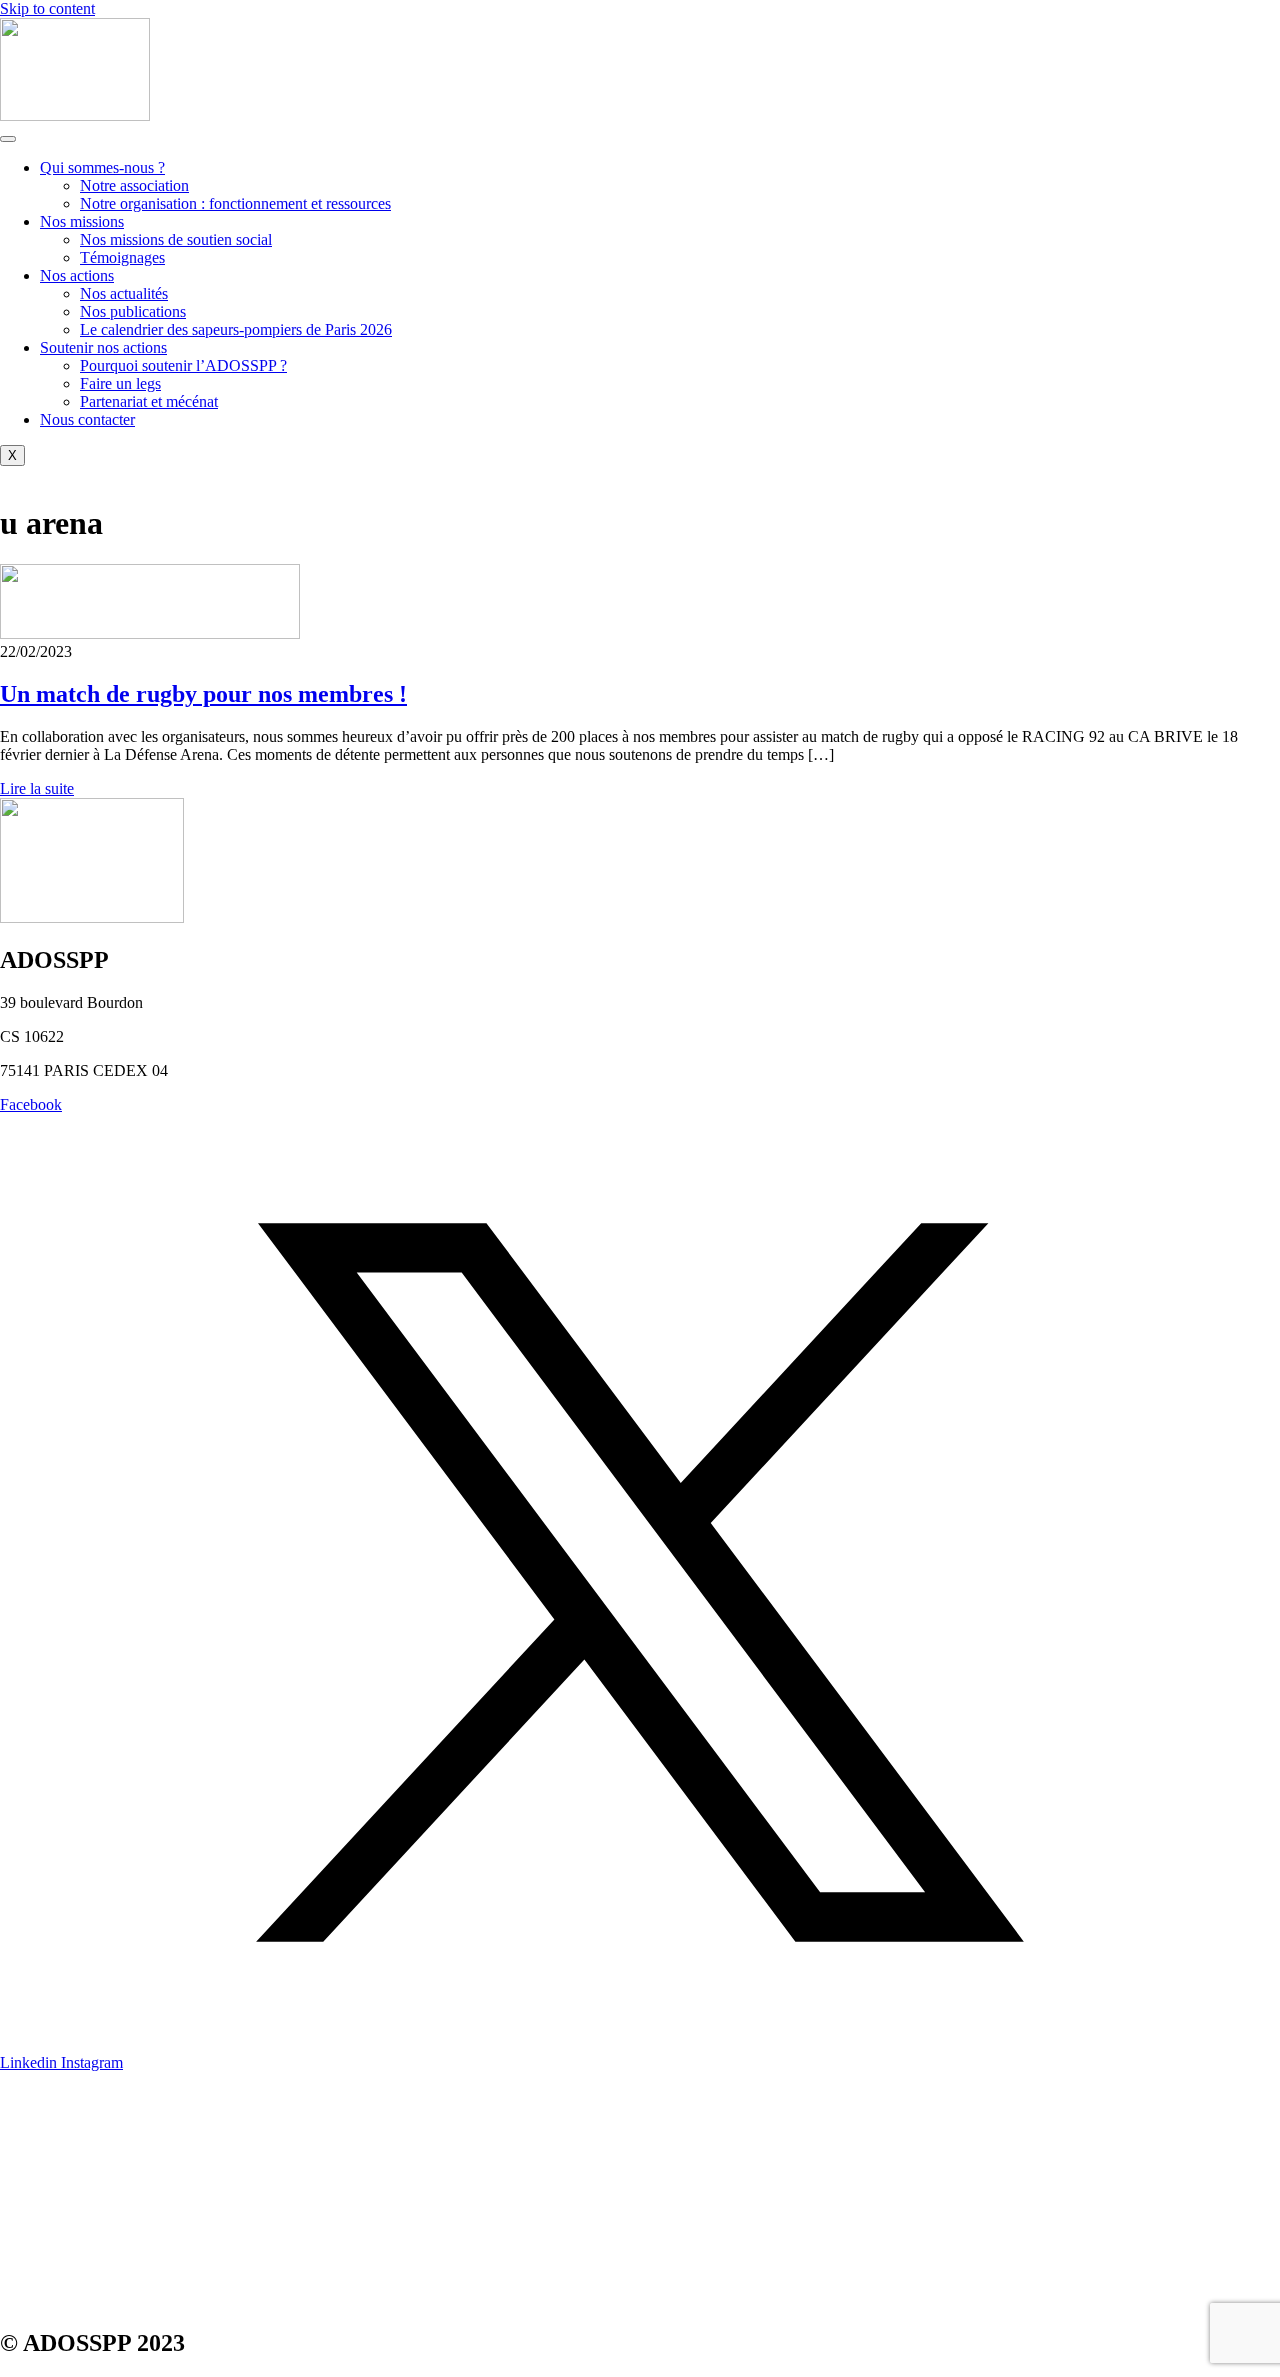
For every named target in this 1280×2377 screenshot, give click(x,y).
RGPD (22, 2300)
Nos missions (82, 221)
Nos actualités (124, 293)
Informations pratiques (70, 2130)
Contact (24, 2096)
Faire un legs (120, 383)
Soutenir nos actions (103, 347)
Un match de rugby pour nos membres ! (203, 694)
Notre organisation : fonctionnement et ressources (235, 203)
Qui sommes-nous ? (102, 167)
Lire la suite (37, 788)
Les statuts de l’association (83, 2266)
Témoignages (122, 257)
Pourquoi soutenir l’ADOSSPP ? (183, 365)
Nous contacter (87, 419)
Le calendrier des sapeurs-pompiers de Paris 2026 (236, 329)
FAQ (16, 2164)
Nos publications (133, 311)
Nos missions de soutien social (176, 239)
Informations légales (63, 2232)
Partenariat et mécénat (149, 401)
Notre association (134, 185)
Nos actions (77, 275)
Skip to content (47, 8)
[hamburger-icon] (8, 139)
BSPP (19, 2198)
